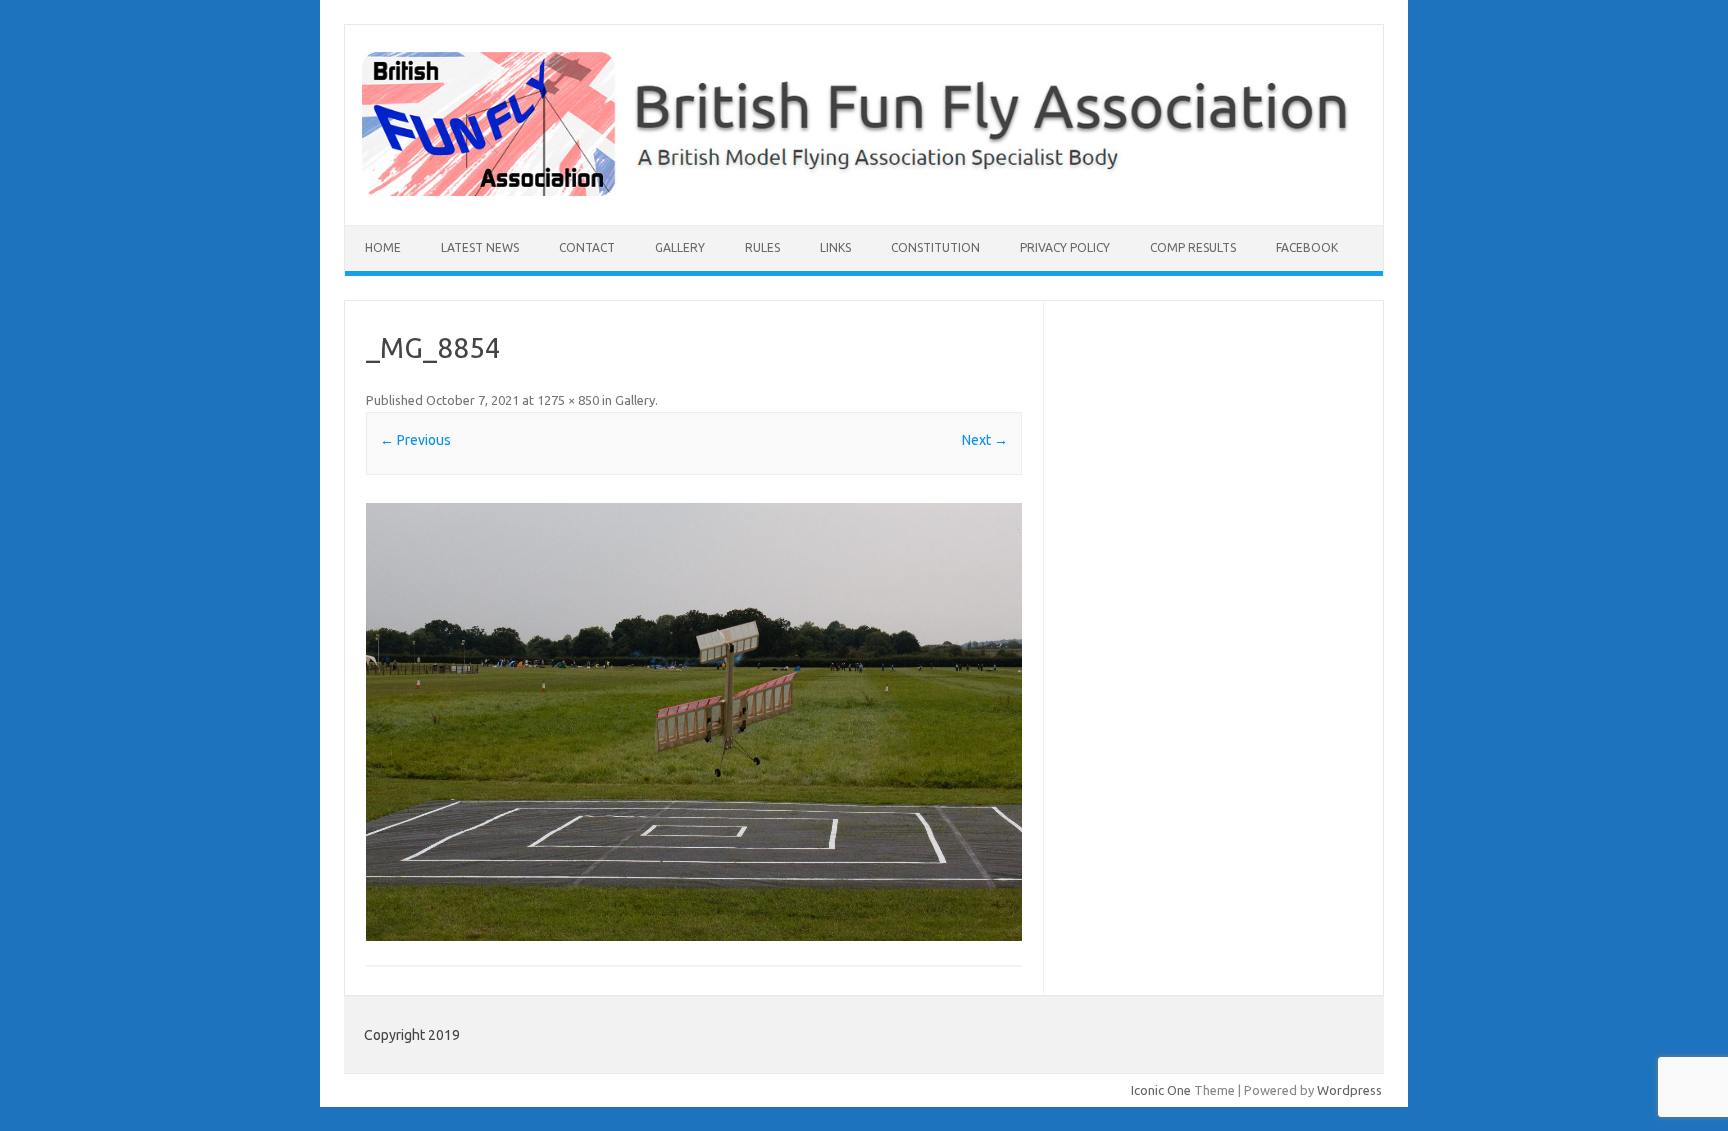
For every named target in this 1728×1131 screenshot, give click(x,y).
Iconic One (1161, 1090)
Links (835, 247)
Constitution (935, 247)
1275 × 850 (568, 400)
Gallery (680, 247)
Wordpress (1349, 1090)
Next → (985, 440)
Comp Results (1193, 247)
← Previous (415, 440)
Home (383, 247)
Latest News (480, 247)
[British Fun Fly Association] (864, 191)
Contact (587, 247)
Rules (762, 247)
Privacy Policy (1065, 247)
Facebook (1307, 247)
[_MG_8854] (694, 721)
